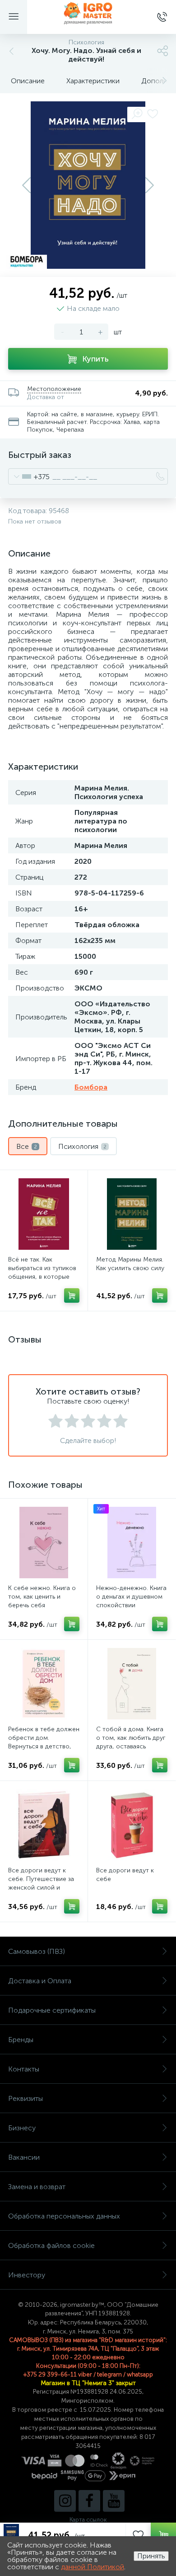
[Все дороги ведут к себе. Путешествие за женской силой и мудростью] (44, 1825)
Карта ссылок (88, 2520)
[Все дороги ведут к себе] (132, 1825)
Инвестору (27, 2275)
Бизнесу (22, 2128)
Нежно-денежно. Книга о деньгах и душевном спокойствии (131, 1597)
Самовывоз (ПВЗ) (37, 1951)
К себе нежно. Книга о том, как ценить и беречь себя (42, 1597)
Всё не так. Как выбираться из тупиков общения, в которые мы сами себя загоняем (44, 1272)
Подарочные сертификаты (52, 2010)
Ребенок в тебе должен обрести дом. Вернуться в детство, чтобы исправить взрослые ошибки (44, 1746)
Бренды (21, 2040)
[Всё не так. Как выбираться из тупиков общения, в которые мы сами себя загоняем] (44, 1214)
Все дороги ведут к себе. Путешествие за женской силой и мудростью (41, 1883)
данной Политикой (93, 2567)
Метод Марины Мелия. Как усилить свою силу (130, 1264)
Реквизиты (25, 2098)
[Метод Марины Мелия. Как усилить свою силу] (132, 1214)
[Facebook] (89, 2501)
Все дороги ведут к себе (125, 1875)
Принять (151, 2556)
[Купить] (72, 1295)
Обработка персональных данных (64, 2216)
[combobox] (29, 476)
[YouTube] (114, 2501)
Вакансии (24, 2157)
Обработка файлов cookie (51, 2245)
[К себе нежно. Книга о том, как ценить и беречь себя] (44, 1543)
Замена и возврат (37, 2187)
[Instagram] (65, 2501)
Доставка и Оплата (40, 1981)
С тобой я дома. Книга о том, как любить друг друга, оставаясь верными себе (131, 1742)
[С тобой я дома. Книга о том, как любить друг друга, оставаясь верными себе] (132, 1684)
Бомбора (91, 1087)
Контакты (24, 2069)
